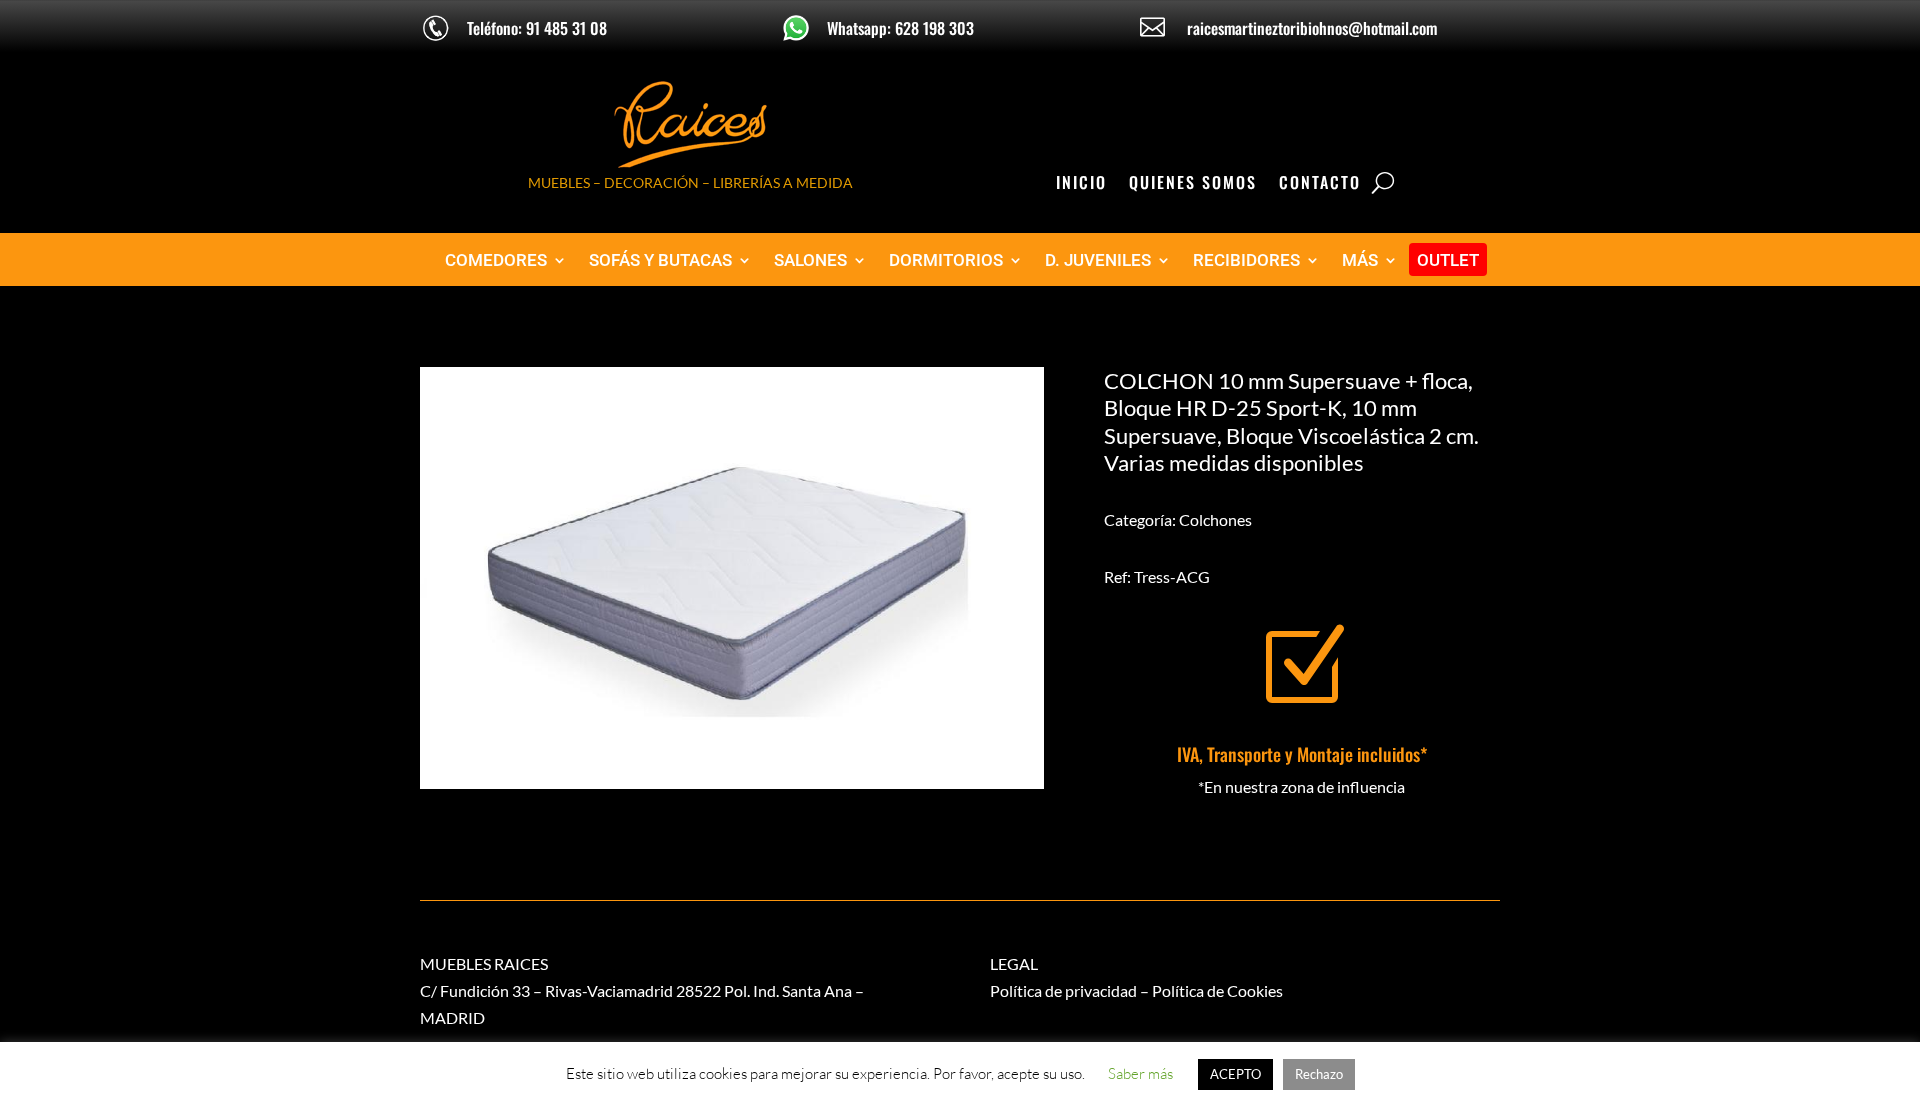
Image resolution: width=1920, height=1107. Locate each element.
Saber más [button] (1140, 1073)
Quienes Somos (1193, 184)
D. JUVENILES (1098, 260)
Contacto (1320, 184)
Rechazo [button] (1319, 1074)
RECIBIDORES (1246, 260)
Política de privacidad (1063, 990)
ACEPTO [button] (1235, 1074)
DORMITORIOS (946, 260)
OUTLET (1448, 260)
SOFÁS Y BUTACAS (660, 260)
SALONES (810, 260)
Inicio (1081, 184)
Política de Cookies (1217, 990)
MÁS (1360, 260)
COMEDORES (496, 260)
